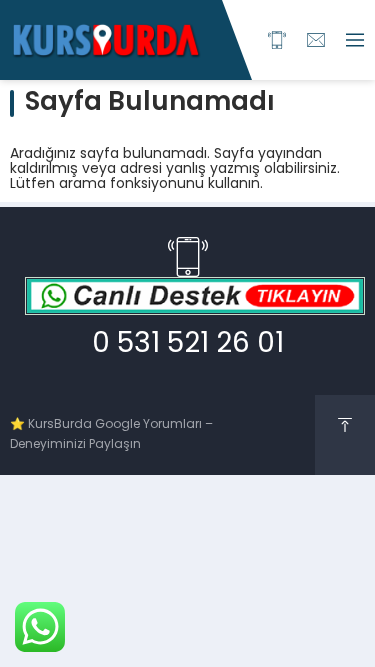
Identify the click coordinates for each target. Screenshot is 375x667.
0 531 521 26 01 (188, 345)
